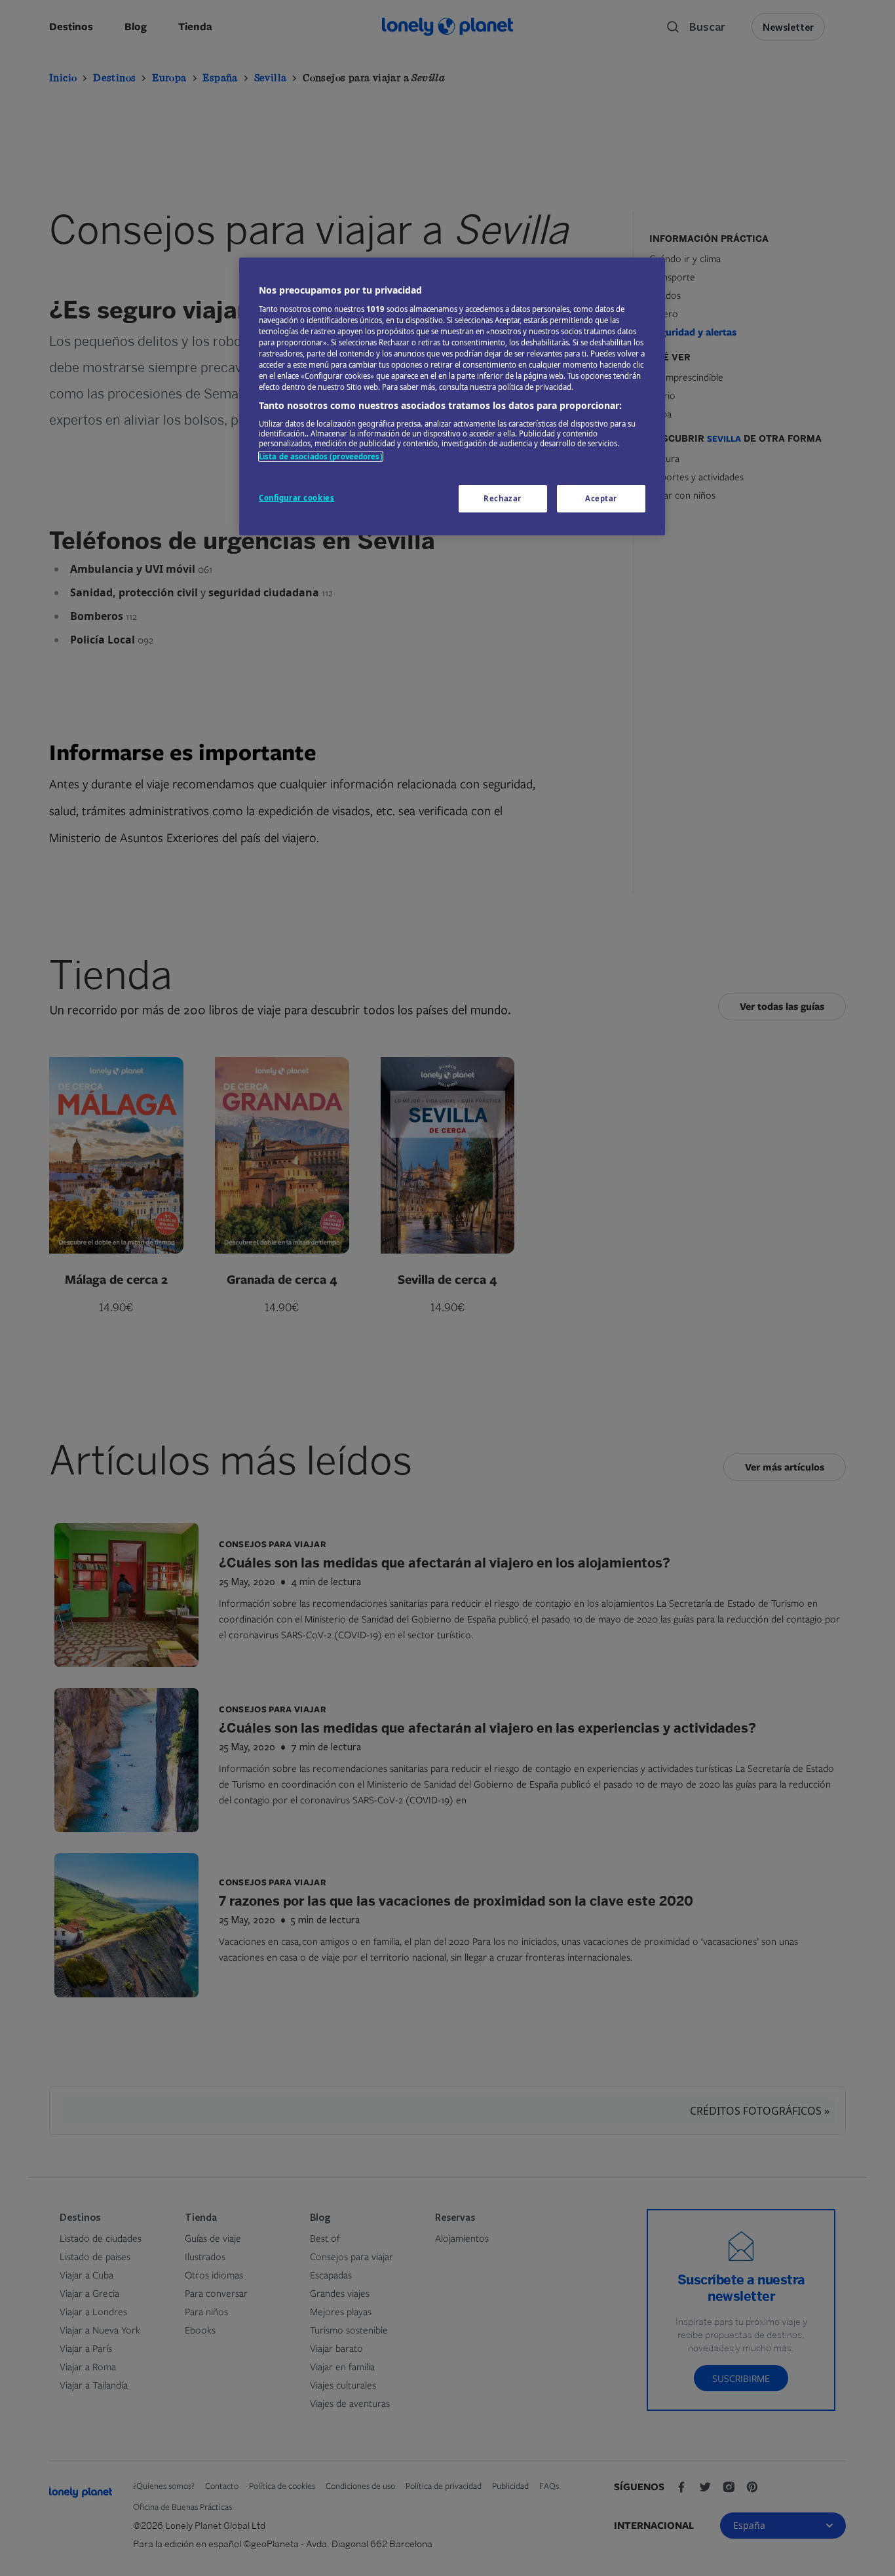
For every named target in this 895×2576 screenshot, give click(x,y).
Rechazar (503, 498)
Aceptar (601, 498)
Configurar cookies (296, 498)
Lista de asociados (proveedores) (321, 456)
